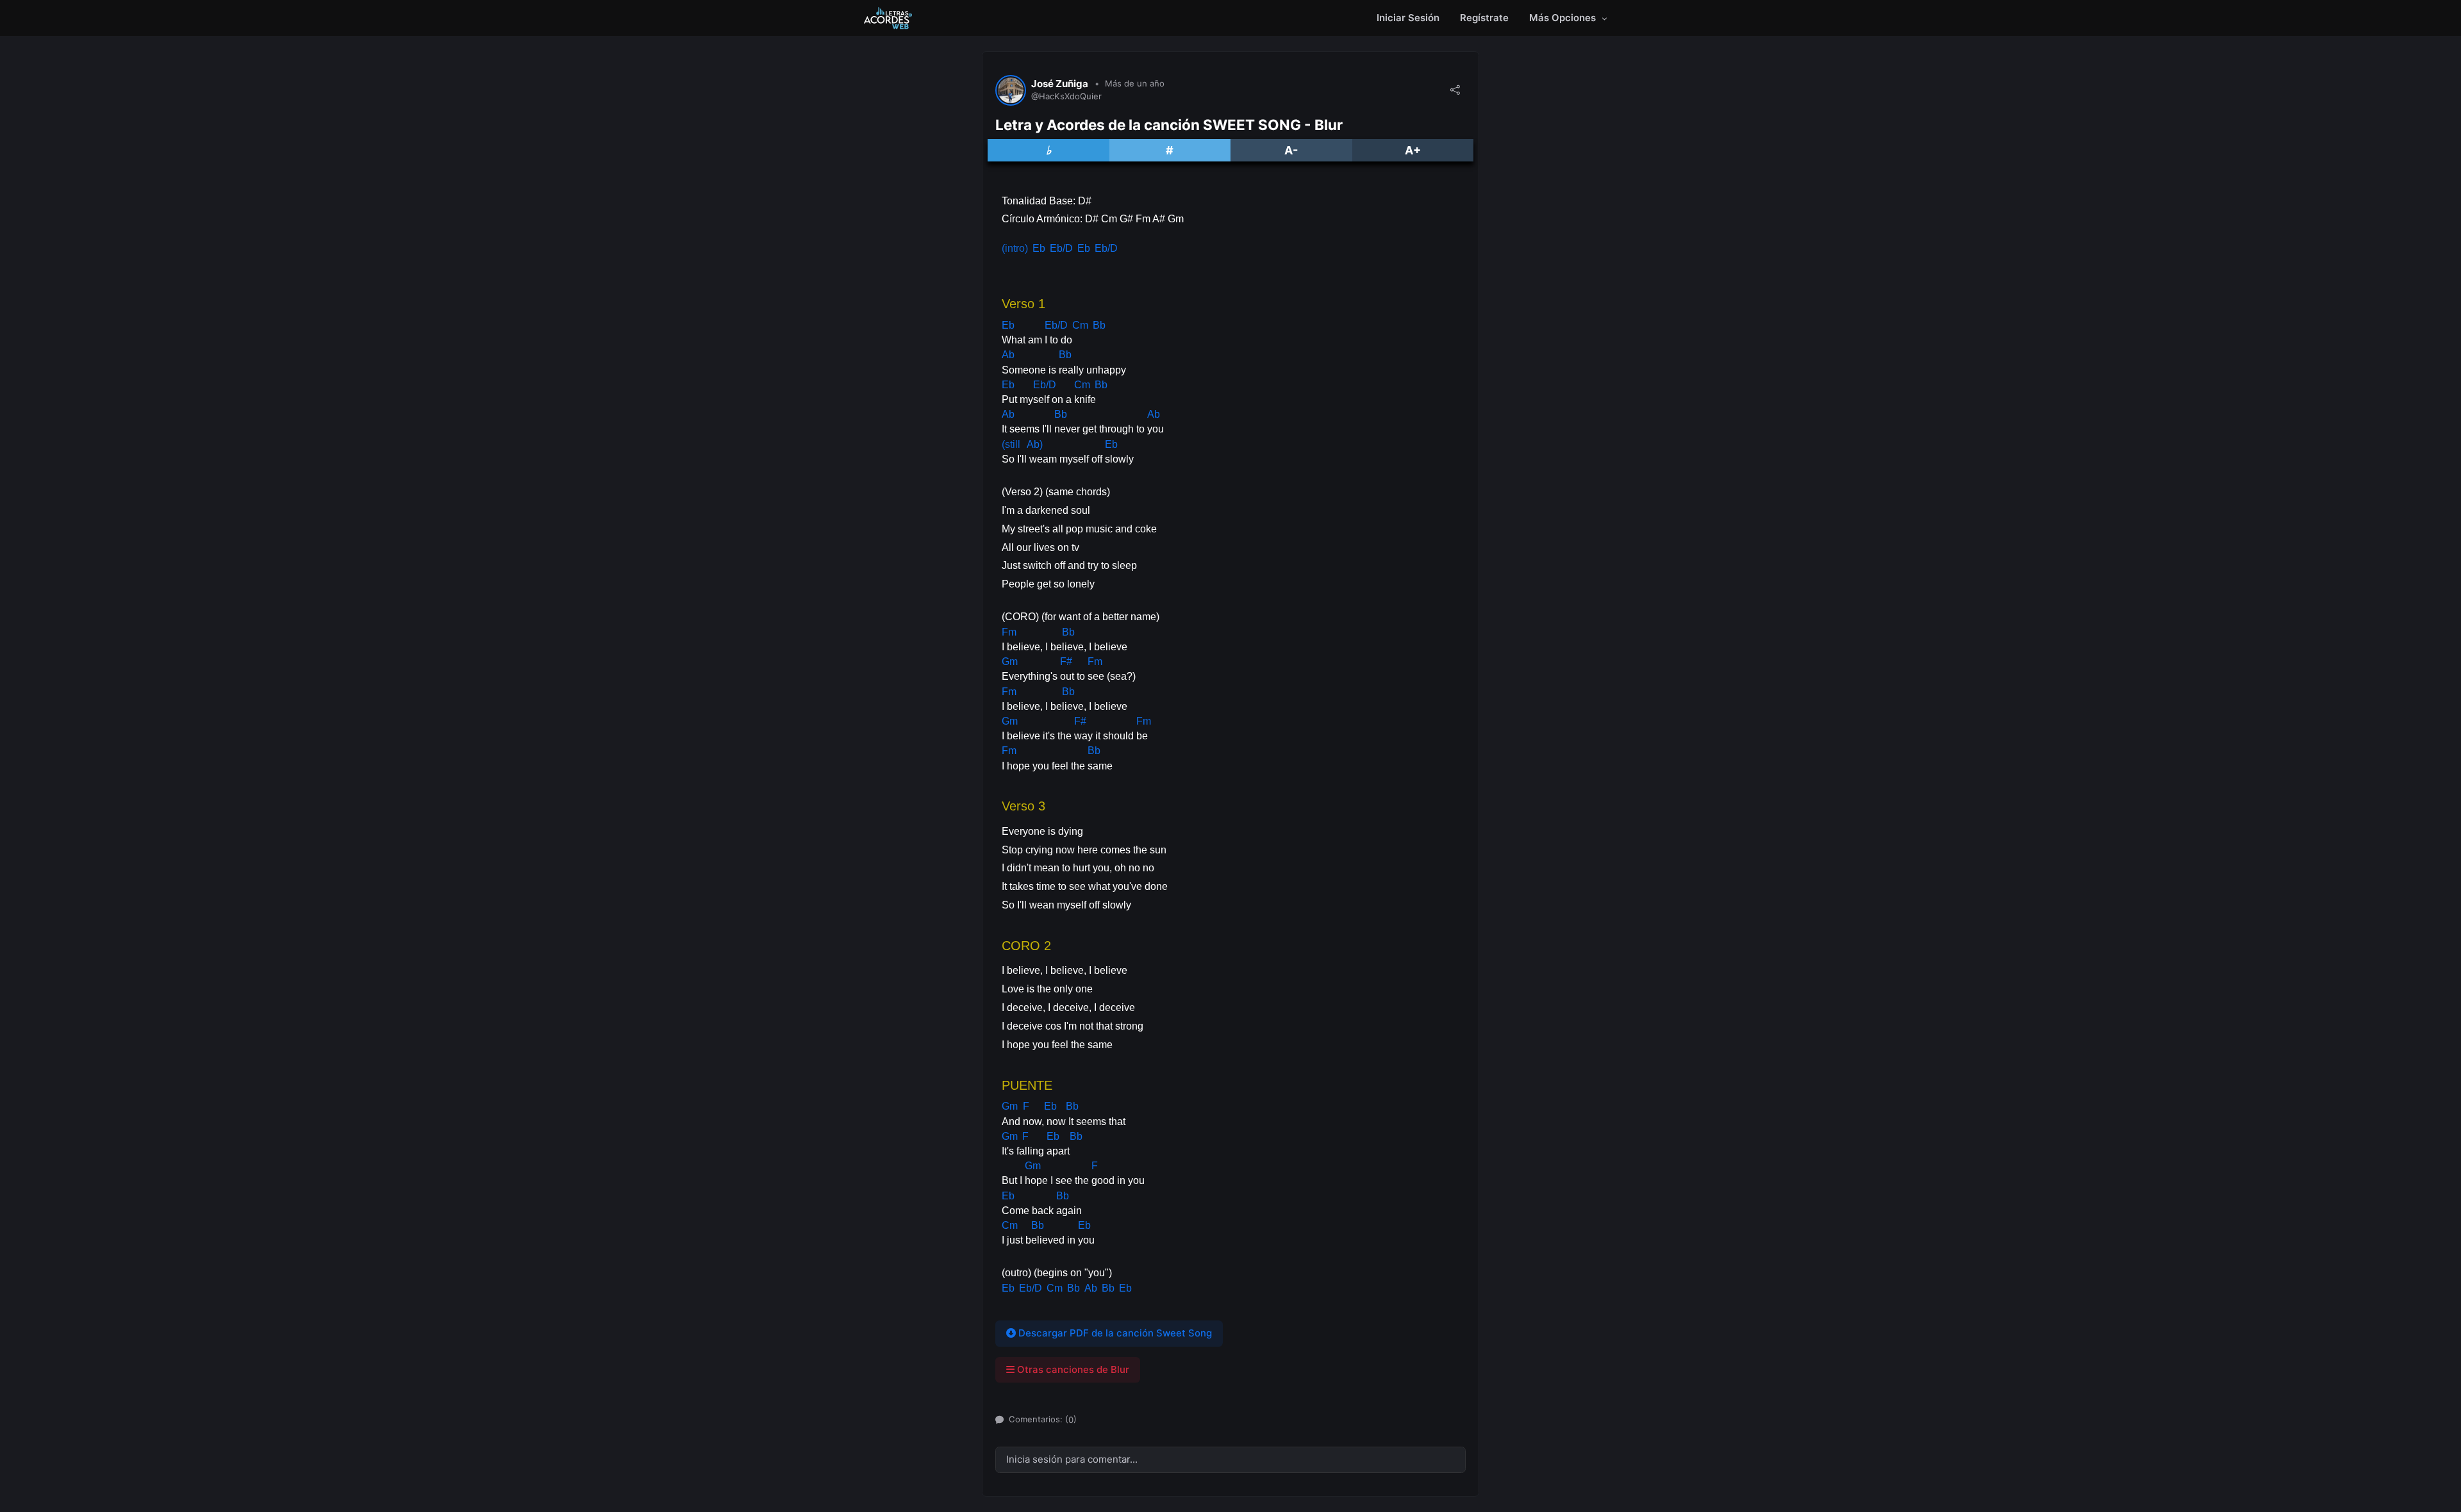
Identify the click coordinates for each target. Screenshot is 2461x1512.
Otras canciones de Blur (1072, 1369)
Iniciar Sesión (1408, 18)
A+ (1413, 150)
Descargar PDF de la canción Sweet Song (1114, 1333)
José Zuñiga (1060, 84)
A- (1291, 150)
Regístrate (1484, 18)
